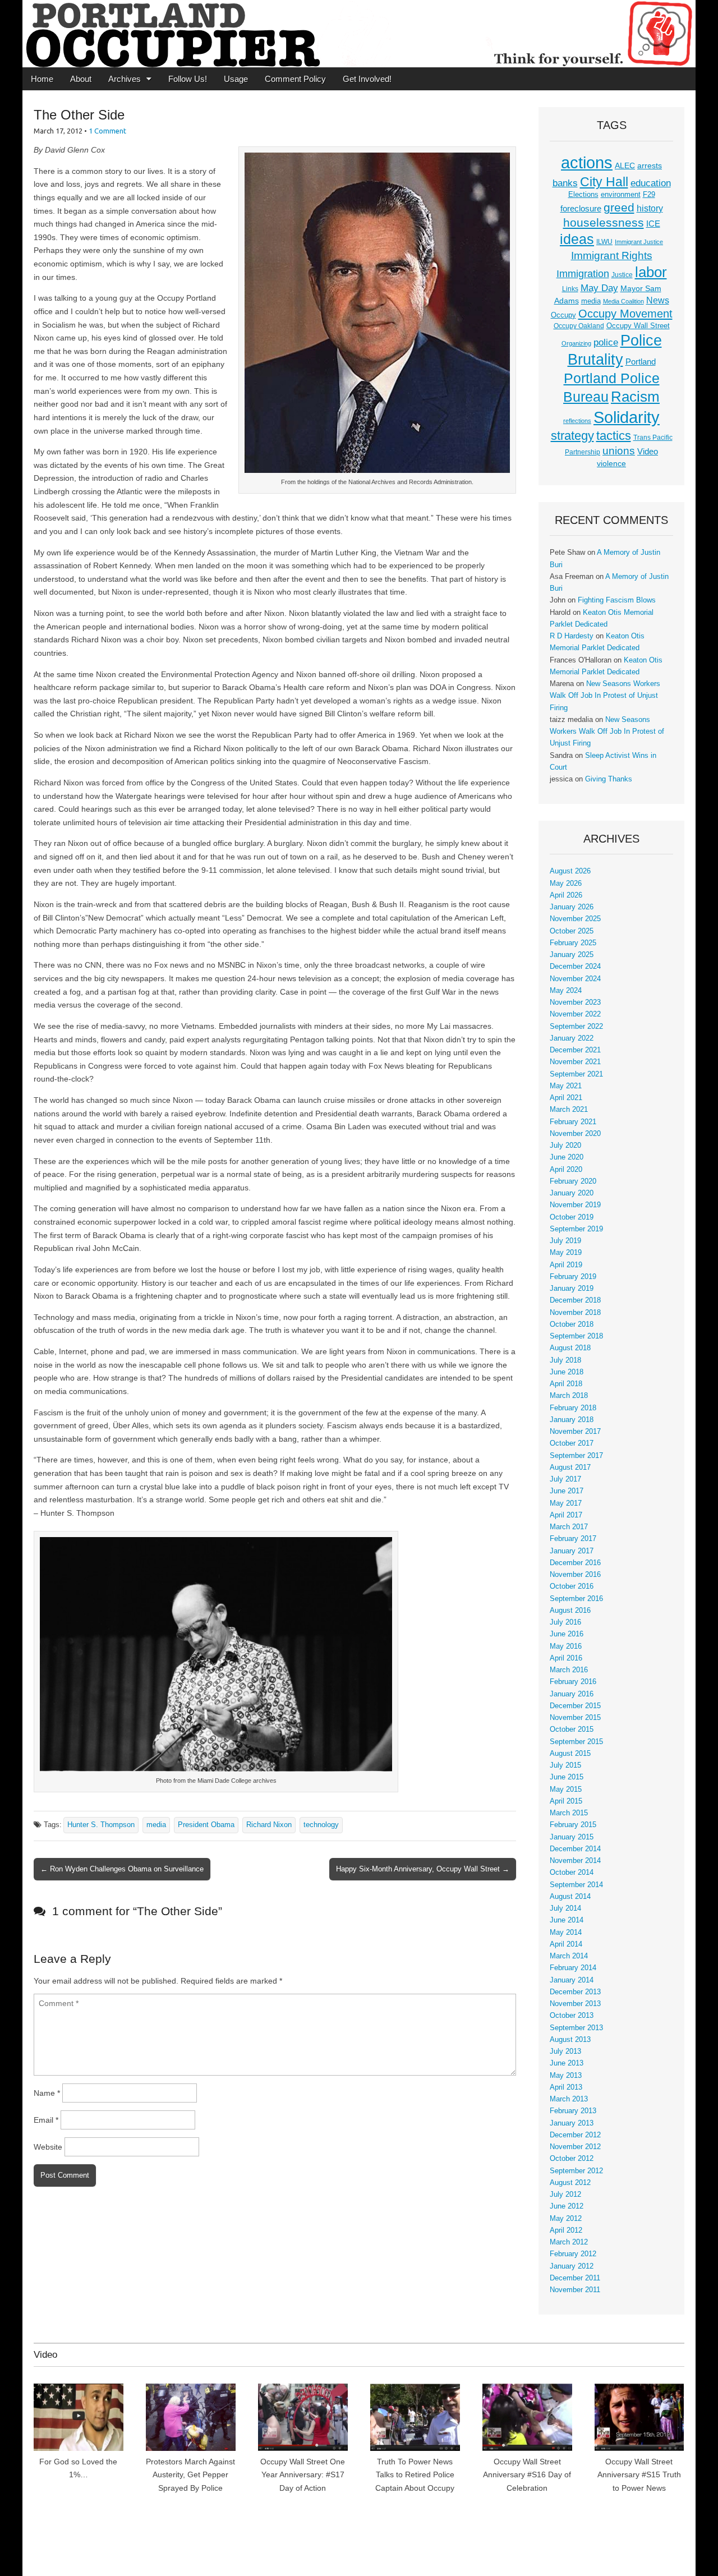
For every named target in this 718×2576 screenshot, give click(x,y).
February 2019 (573, 1277)
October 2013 (572, 2016)
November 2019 (575, 1205)
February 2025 (573, 943)
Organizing (576, 343)
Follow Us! (188, 79)
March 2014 (569, 1956)
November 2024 (575, 979)
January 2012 (572, 2266)
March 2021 (569, 1110)
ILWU (604, 242)
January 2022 (572, 1038)
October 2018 (572, 1324)
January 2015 (572, 1837)
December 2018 (575, 1300)
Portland (641, 362)
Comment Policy (295, 79)
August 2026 (570, 871)
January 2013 (572, 2123)
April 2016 (566, 1658)
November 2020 (575, 1134)
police (606, 342)
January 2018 (572, 1420)
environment (621, 195)
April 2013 (566, 2087)
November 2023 (575, 1002)
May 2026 (566, 884)
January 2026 (572, 907)
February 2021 (573, 1122)
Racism (635, 397)
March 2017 (569, 1527)
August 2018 (570, 1348)
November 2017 (575, 1432)
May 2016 (566, 1646)
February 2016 (573, 1682)
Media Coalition (623, 301)
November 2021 (575, 1062)
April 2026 (566, 895)
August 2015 (570, 1754)
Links (570, 289)
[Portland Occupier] (359, 34)
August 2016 (570, 1611)
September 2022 (576, 1027)
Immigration (583, 274)
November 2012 (575, 2147)
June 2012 (567, 2206)
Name (47, 2093)
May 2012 (566, 2219)
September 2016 (576, 1599)
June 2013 (567, 2063)
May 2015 (566, 1790)
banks (565, 183)
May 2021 (566, 1086)
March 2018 (569, 1396)
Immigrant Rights (612, 256)
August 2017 (570, 1468)
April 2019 (566, 1265)
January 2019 (572, 1289)
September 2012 (576, 2171)
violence (611, 463)
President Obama (206, 1825)
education (651, 183)
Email (46, 2120)
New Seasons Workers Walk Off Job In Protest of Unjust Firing (605, 696)
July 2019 (565, 1241)
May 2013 (566, 2076)
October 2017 (572, 1443)
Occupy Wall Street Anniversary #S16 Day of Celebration (527, 2475)
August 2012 (570, 2183)
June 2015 (567, 1777)
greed (619, 207)
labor (651, 272)
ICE (653, 224)
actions (587, 163)
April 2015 (566, 1801)
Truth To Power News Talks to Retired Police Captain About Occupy (415, 2475)
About (81, 79)
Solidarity (627, 417)
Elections (583, 194)
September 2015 (576, 1742)
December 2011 (575, 2278)
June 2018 (567, 1372)
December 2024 (575, 967)
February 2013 (573, 2111)
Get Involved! (367, 79)
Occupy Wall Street (638, 326)
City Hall (604, 182)
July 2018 (565, 1360)
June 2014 (567, 1920)
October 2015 (572, 1729)
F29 (649, 195)
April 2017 (566, 1515)
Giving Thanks (609, 779)
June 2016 (567, 1634)
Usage (236, 79)
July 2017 (565, 1479)
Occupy (563, 315)
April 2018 (566, 1384)
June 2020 (567, 1157)
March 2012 (569, 2242)
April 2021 (566, 1098)
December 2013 (575, 1992)
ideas (577, 239)
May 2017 (566, 1503)
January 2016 (572, 1694)
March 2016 (569, 1670)
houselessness (604, 222)
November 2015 (575, 1718)
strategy (572, 436)
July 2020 (565, 1146)
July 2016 (565, 1622)
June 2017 (567, 1491)
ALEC (625, 165)
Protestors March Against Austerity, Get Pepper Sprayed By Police (190, 2475)
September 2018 (576, 1336)
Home (42, 79)
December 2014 (575, 1849)
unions (619, 450)
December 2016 (575, 1563)
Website (48, 2147)
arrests (650, 165)
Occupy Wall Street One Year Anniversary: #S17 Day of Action (303, 2475)
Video (648, 452)
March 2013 (569, 2099)
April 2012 (566, 2230)
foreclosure (581, 209)
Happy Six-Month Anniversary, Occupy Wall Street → (423, 1869)
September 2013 (576, 2028)
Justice (622, 275)
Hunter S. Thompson (101, 1825)
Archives (125, 79)
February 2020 (573, 1181)
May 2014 (566, 1933)
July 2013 (565, 2051)
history (650, 208)
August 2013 (570, 2040)
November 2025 (575, 919)
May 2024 (566, 991)
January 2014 (572, 1980)
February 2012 (573, 2254)
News (658, 300)
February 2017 (573, 1539)
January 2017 (572, 1551)
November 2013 (575, 2004)
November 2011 (575, 2290)
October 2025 (572, 931)
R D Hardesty (572, 636)
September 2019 (576, 1229)
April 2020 (566, 1170)
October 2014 (572, 1873)
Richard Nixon (269, 1825)
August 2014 (570, 1897)
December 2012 (575, 2135)
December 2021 (575, 1050)
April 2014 (566, 1944)
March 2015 (569, 1813)
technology (321, 1825)
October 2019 (572, 1217)
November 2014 (575, 1861)
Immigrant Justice (639, 242)
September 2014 (576, 1885)
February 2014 (573, 1968)
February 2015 (573, 1825)
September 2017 (576, 1456)
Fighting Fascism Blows (617, 600)
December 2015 (575, 1706)
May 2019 (566, 1253)
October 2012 (572, 2159)
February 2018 (573, 1408)
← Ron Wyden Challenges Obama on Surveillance (122, 1869)
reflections (577, 421)
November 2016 (575, 1575)
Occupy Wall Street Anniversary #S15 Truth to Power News (639, 2475)
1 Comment (107, 131)
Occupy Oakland (579, 326)
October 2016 (572, 1586)
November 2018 (575, 1313)
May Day (599, 288)
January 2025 (572, 955)
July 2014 (565, 1908)
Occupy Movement (625, 314)
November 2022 (575, 1014)
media (156, 1825)
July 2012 (565, 2195)
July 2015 (565, 1765)
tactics (614, 436)
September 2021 (576, 1074)
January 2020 (572, 1193)
